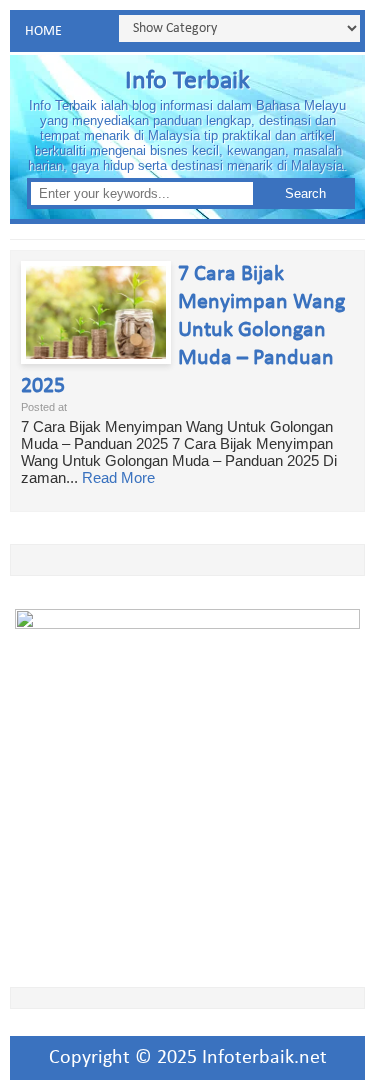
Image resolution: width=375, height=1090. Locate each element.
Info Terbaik (187, 81)
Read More (118, 477)
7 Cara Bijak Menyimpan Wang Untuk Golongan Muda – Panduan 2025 (183, 330)
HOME (43, 31)
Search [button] (305, 193)
